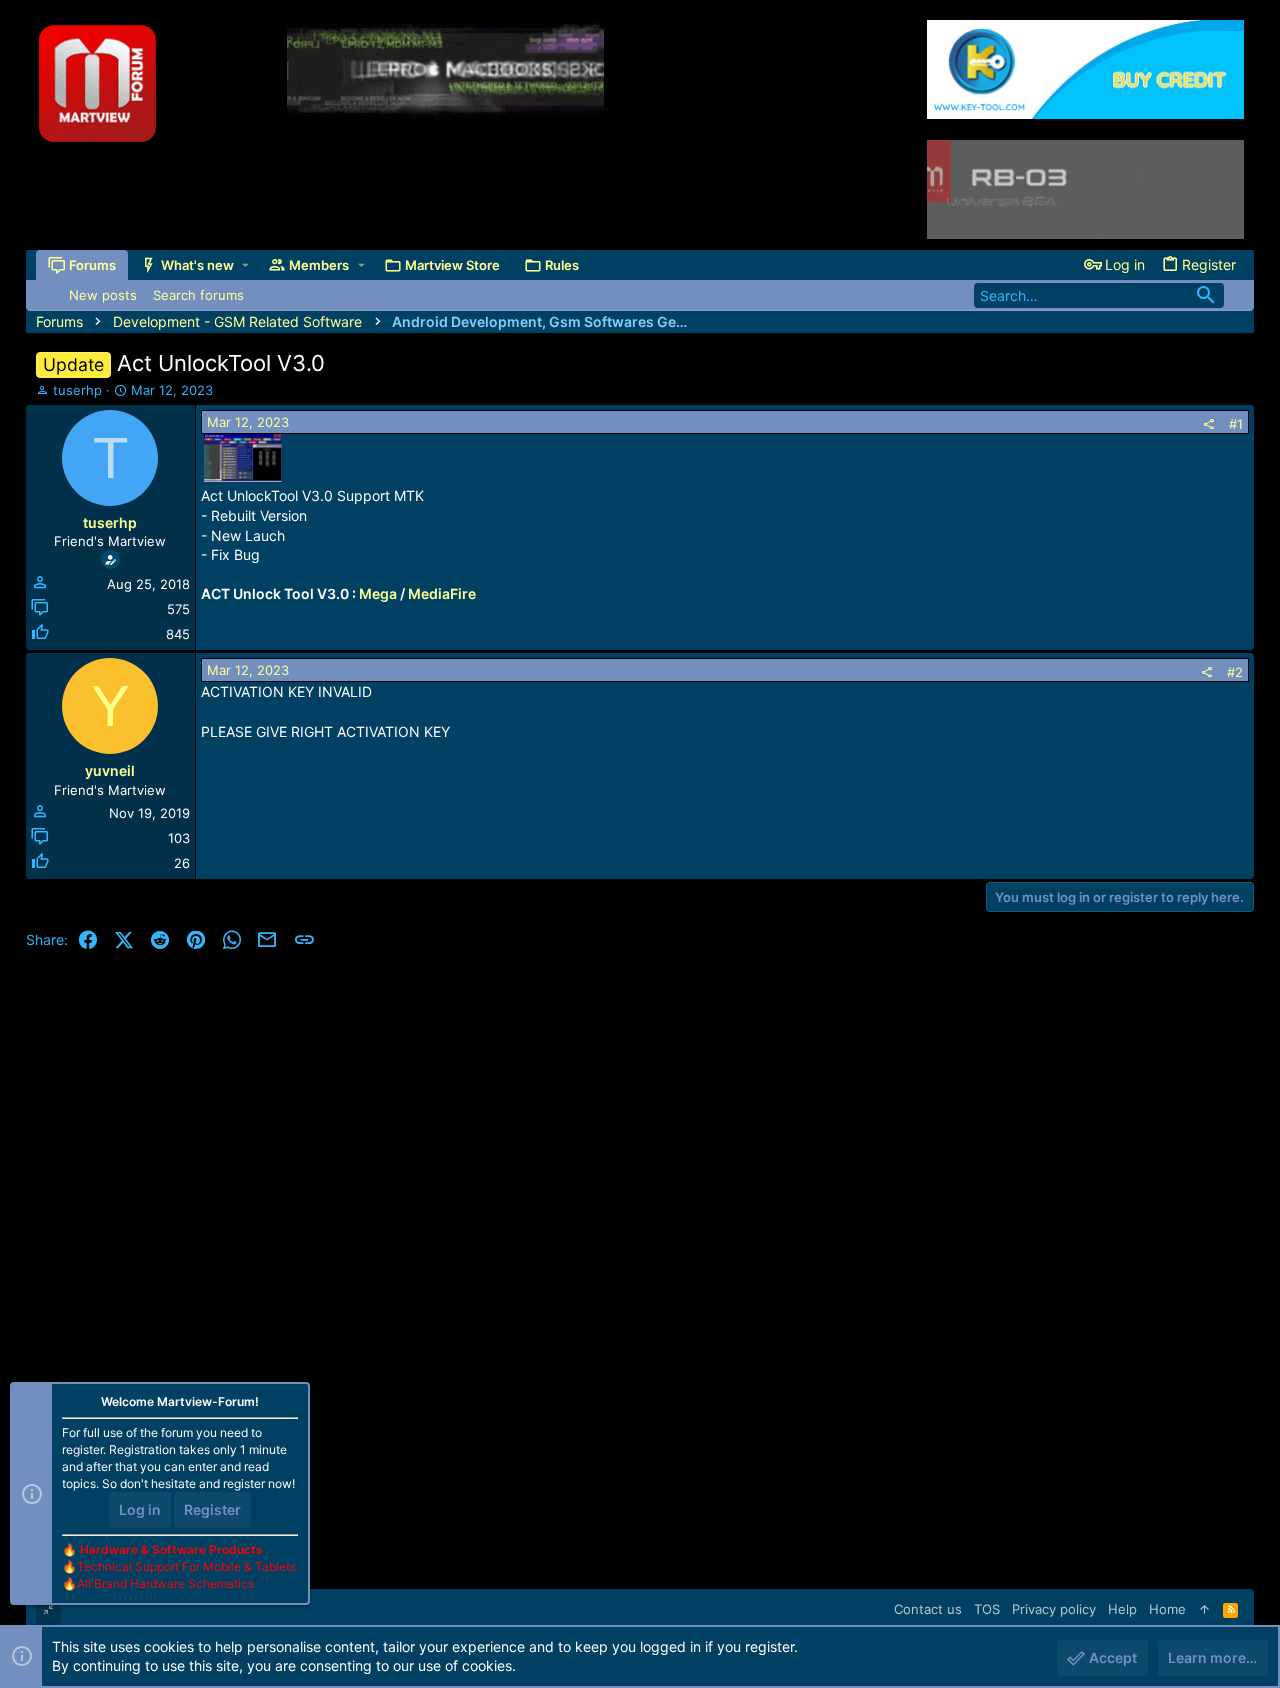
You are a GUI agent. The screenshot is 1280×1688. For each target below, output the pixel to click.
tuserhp (77, 390)
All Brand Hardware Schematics (165, 1583)
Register (212, 1509)
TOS (987, 1609)
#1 (1236, 424)
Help (1122, 1609)
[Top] (1204, 1609)
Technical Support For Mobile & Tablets (186, 1566)
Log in (140, 1509)
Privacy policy (1054, 1609)
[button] (245, 265)
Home (1167, 1609)
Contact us (928, 1609)
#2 (1235, 672)
